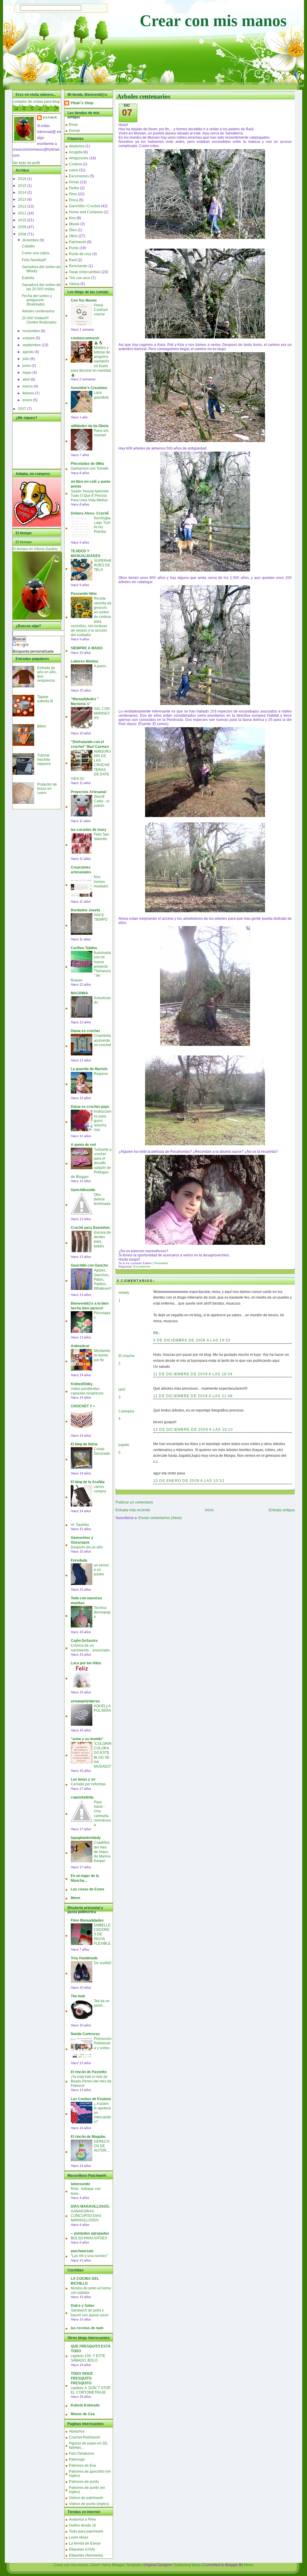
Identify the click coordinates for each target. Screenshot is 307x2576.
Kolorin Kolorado (85, 2405)
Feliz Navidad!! (34, 260)
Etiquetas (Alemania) (86, 2555)
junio (27, 366)
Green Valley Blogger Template (116, 2565)
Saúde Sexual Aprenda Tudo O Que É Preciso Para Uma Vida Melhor (90, 496)
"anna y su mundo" (87, 1739)
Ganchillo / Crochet (85, 206)
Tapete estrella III (45, 699)
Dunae (75, 131)
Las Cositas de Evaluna (91, 2099)
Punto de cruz (80, 254)
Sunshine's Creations (89, 388)
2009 (23, 227)
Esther (50, 118)
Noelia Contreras (85, 2034)
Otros (73, 236)
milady (124, 1293)
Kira (72, 218)
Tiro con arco (80, 278)
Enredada (79, 1560)
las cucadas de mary (89, 830)
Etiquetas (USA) (82, 2549)
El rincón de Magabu (88, 2137)
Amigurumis (79, 158)
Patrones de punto (84, 2482)
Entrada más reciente (133, 1510)
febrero (29, 393)
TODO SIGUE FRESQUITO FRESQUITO (82, 2378)
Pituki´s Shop (82, 103)
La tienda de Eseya (85, 2543)
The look (78, 1996)
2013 (23, 199)
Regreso (101, 1074)
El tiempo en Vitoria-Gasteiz (35, 549)
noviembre (32, 331)
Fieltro (74, 188)
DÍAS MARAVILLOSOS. (90, 2206)
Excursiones (79, 176)
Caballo (28, 246)
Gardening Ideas (187, 2565)
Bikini (42, 726)
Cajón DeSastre (84, 1641)
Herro (249, 2565)
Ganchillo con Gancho (89, 1265)
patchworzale (82, 2251)
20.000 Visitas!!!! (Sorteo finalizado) (39, 320)
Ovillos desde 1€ (83, 2525)
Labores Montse (85, 661)
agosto (28, 352)
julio (26, 359)
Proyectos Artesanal (88, 792)
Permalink (161, 1263)
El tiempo (24, 542)
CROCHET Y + (83, 1406)
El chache (127, 1356)
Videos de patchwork (86, 2498)
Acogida (76, 152)
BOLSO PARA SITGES (89, 2238)
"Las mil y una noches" (89, 2256)
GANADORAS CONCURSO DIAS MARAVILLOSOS (86, 2216)
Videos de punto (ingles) (89, 2504)
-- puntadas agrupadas (90, 2233)
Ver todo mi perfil (26, 163)
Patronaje (77, 2459)
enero (28, 400)
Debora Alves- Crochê (90, 513)
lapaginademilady (86, 1838)
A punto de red (83, 1145)
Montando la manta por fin (102, 1355)
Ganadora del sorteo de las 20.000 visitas (41, 287)
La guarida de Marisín (89, 1069)
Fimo (73, 194)
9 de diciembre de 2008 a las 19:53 (192, 1340)
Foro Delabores (82, 2454)
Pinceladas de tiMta (87, 464)
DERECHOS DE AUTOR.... (102, 2146)
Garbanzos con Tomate (90, 468)
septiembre (32, 345)
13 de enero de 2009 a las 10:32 (189, 1481)
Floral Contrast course (101, 310)
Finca (73, 200)
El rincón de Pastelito (89, 2072)
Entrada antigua (282, 1510)
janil (122, 1389)
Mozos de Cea (83, 2414)
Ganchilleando (83, 1190)
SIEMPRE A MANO (87, 648)
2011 (23, 213)
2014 (23, 193)
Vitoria (74, 284)
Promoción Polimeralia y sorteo (103, 2043)
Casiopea (126, 1411)
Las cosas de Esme (88, 1889)
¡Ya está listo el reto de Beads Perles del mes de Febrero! (91, 2081)
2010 (23, 220)
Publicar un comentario (134, 1502)
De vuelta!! (103, 1963)
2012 (23, 206)
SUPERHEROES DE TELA (103, 565)
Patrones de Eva (82, 2465)
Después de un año (87, 1547)
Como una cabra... (37, 253)
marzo (28, 386)
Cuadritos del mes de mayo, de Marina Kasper (102, 1852)
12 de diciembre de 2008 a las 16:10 (193, 1430)
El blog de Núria (84, 1444)
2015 (23, 186)
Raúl (73, 260)
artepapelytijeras (85, 1701)
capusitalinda (82, 1797)
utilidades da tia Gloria (90, 426)
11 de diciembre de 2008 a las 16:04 (193, 1374)
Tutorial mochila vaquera (44, 760)
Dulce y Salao (82, 2306)
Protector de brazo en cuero (47, 789)
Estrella (28, 278)
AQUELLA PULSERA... (102, 1710)
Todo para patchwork (86, 2531)
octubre (29, 338)
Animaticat (80, 1346)
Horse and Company (86, 212)
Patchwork (77, 242)
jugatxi (124, 1445)
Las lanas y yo (83, 1779)
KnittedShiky (82, 1384)
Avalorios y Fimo (82, 2519)
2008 (23, 234)
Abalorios (77, 146)
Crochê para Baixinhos (90, 1228)
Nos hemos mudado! (101, 881)
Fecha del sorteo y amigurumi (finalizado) (37, 300)
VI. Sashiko (80, 1525)
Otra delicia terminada (102, 1199)
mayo (27, 373)
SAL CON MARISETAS (102, 713)
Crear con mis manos (213, 21)
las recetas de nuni (87, 2328)
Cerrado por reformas (88, 1784)
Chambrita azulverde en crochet (102, 1040)
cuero (74, 170)
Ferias (74, 182)
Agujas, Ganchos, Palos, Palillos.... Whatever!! (103, 1279)
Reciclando (78, 266)
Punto (74, 248)
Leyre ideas (79, 2537)
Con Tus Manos (84, 300)
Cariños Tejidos (84, 948)
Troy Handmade (84, 1958)
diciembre (31, 240)
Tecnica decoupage (102, 1612)
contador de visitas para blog (36, 102)
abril (27, 379)
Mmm (76, 1898)
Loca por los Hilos (86, 1663)
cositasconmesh (85, 338)
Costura (75, 164)
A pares (100, 666)
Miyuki (74, 224)
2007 (23, 409)
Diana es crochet (85, 1031)
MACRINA (79, 993)
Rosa (73, 125)
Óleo (73, 230)
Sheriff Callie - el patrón (102, 801)
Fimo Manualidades (87, 1920)
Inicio (209, 1510)
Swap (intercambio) (85, 272)
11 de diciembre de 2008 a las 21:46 (193, 1396)
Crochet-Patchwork (85, 2437)
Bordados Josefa (85, 910)
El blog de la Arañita (88, 1482)
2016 (23, 179)
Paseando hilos (84, 594)
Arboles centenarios (38, 311)
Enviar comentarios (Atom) (160, 1518)
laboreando (80, 2184)
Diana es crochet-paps (90, 1107)
